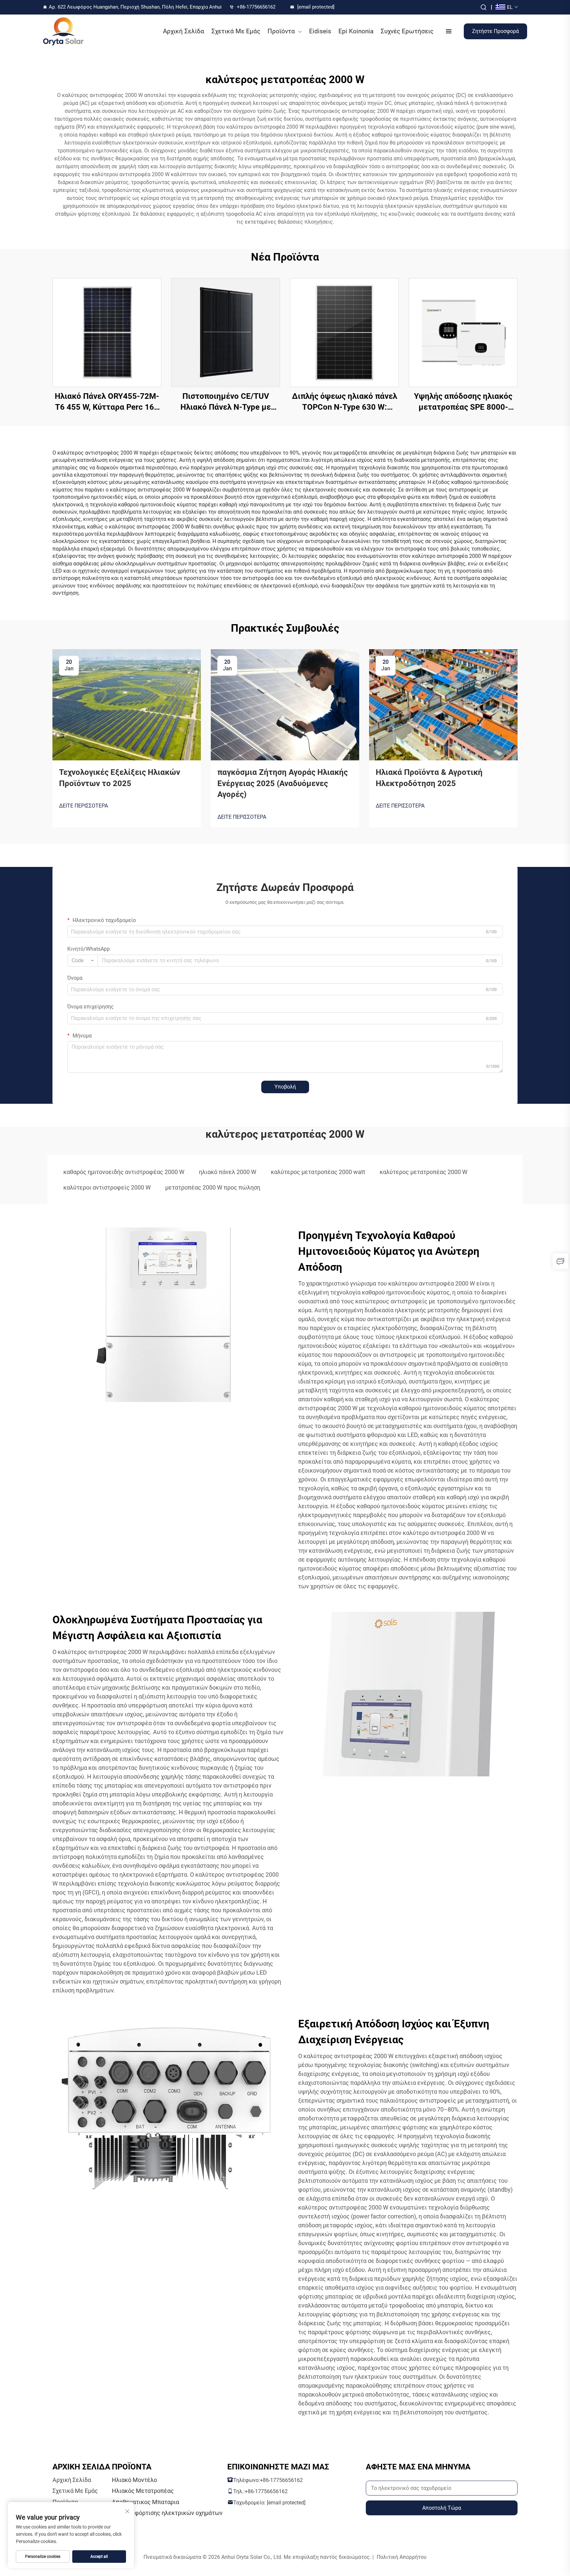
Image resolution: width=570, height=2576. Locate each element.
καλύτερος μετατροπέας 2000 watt (318, 1172)
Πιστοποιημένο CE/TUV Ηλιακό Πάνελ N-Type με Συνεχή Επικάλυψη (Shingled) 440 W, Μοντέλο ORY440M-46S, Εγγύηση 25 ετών (226, 402)
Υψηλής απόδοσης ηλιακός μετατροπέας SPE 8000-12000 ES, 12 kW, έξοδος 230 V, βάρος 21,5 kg (463, 402)
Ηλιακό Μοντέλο (134, 2480)
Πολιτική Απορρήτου (402, 2557)
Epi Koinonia (356, 31)
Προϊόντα (281, 31)
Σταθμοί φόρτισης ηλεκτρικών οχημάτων (167, 2513)
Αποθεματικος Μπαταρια (145, 2502)
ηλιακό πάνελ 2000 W (228, 1172)
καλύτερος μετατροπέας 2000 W (424, 1172)
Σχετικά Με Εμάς (236, 31)
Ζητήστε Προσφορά (495, 31)
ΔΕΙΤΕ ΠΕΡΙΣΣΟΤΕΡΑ (83, 806)
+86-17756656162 (256, 7)
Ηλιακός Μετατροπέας (143, 2491)
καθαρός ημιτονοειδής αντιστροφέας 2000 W (124, 1172)
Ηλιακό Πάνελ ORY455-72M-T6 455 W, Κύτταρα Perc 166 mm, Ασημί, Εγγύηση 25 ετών (107, 402)
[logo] (63, 31)
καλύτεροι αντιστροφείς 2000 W (107, 1187)
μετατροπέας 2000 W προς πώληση (213, 1187)
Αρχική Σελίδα (184, 31)
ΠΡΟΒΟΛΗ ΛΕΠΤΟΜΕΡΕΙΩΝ (107, 332)
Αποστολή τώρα (442, 2508)
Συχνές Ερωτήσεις (407, 31)
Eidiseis (320, 31)
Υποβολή (285, 1087)
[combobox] (83, 961)
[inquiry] (560, 1261)
